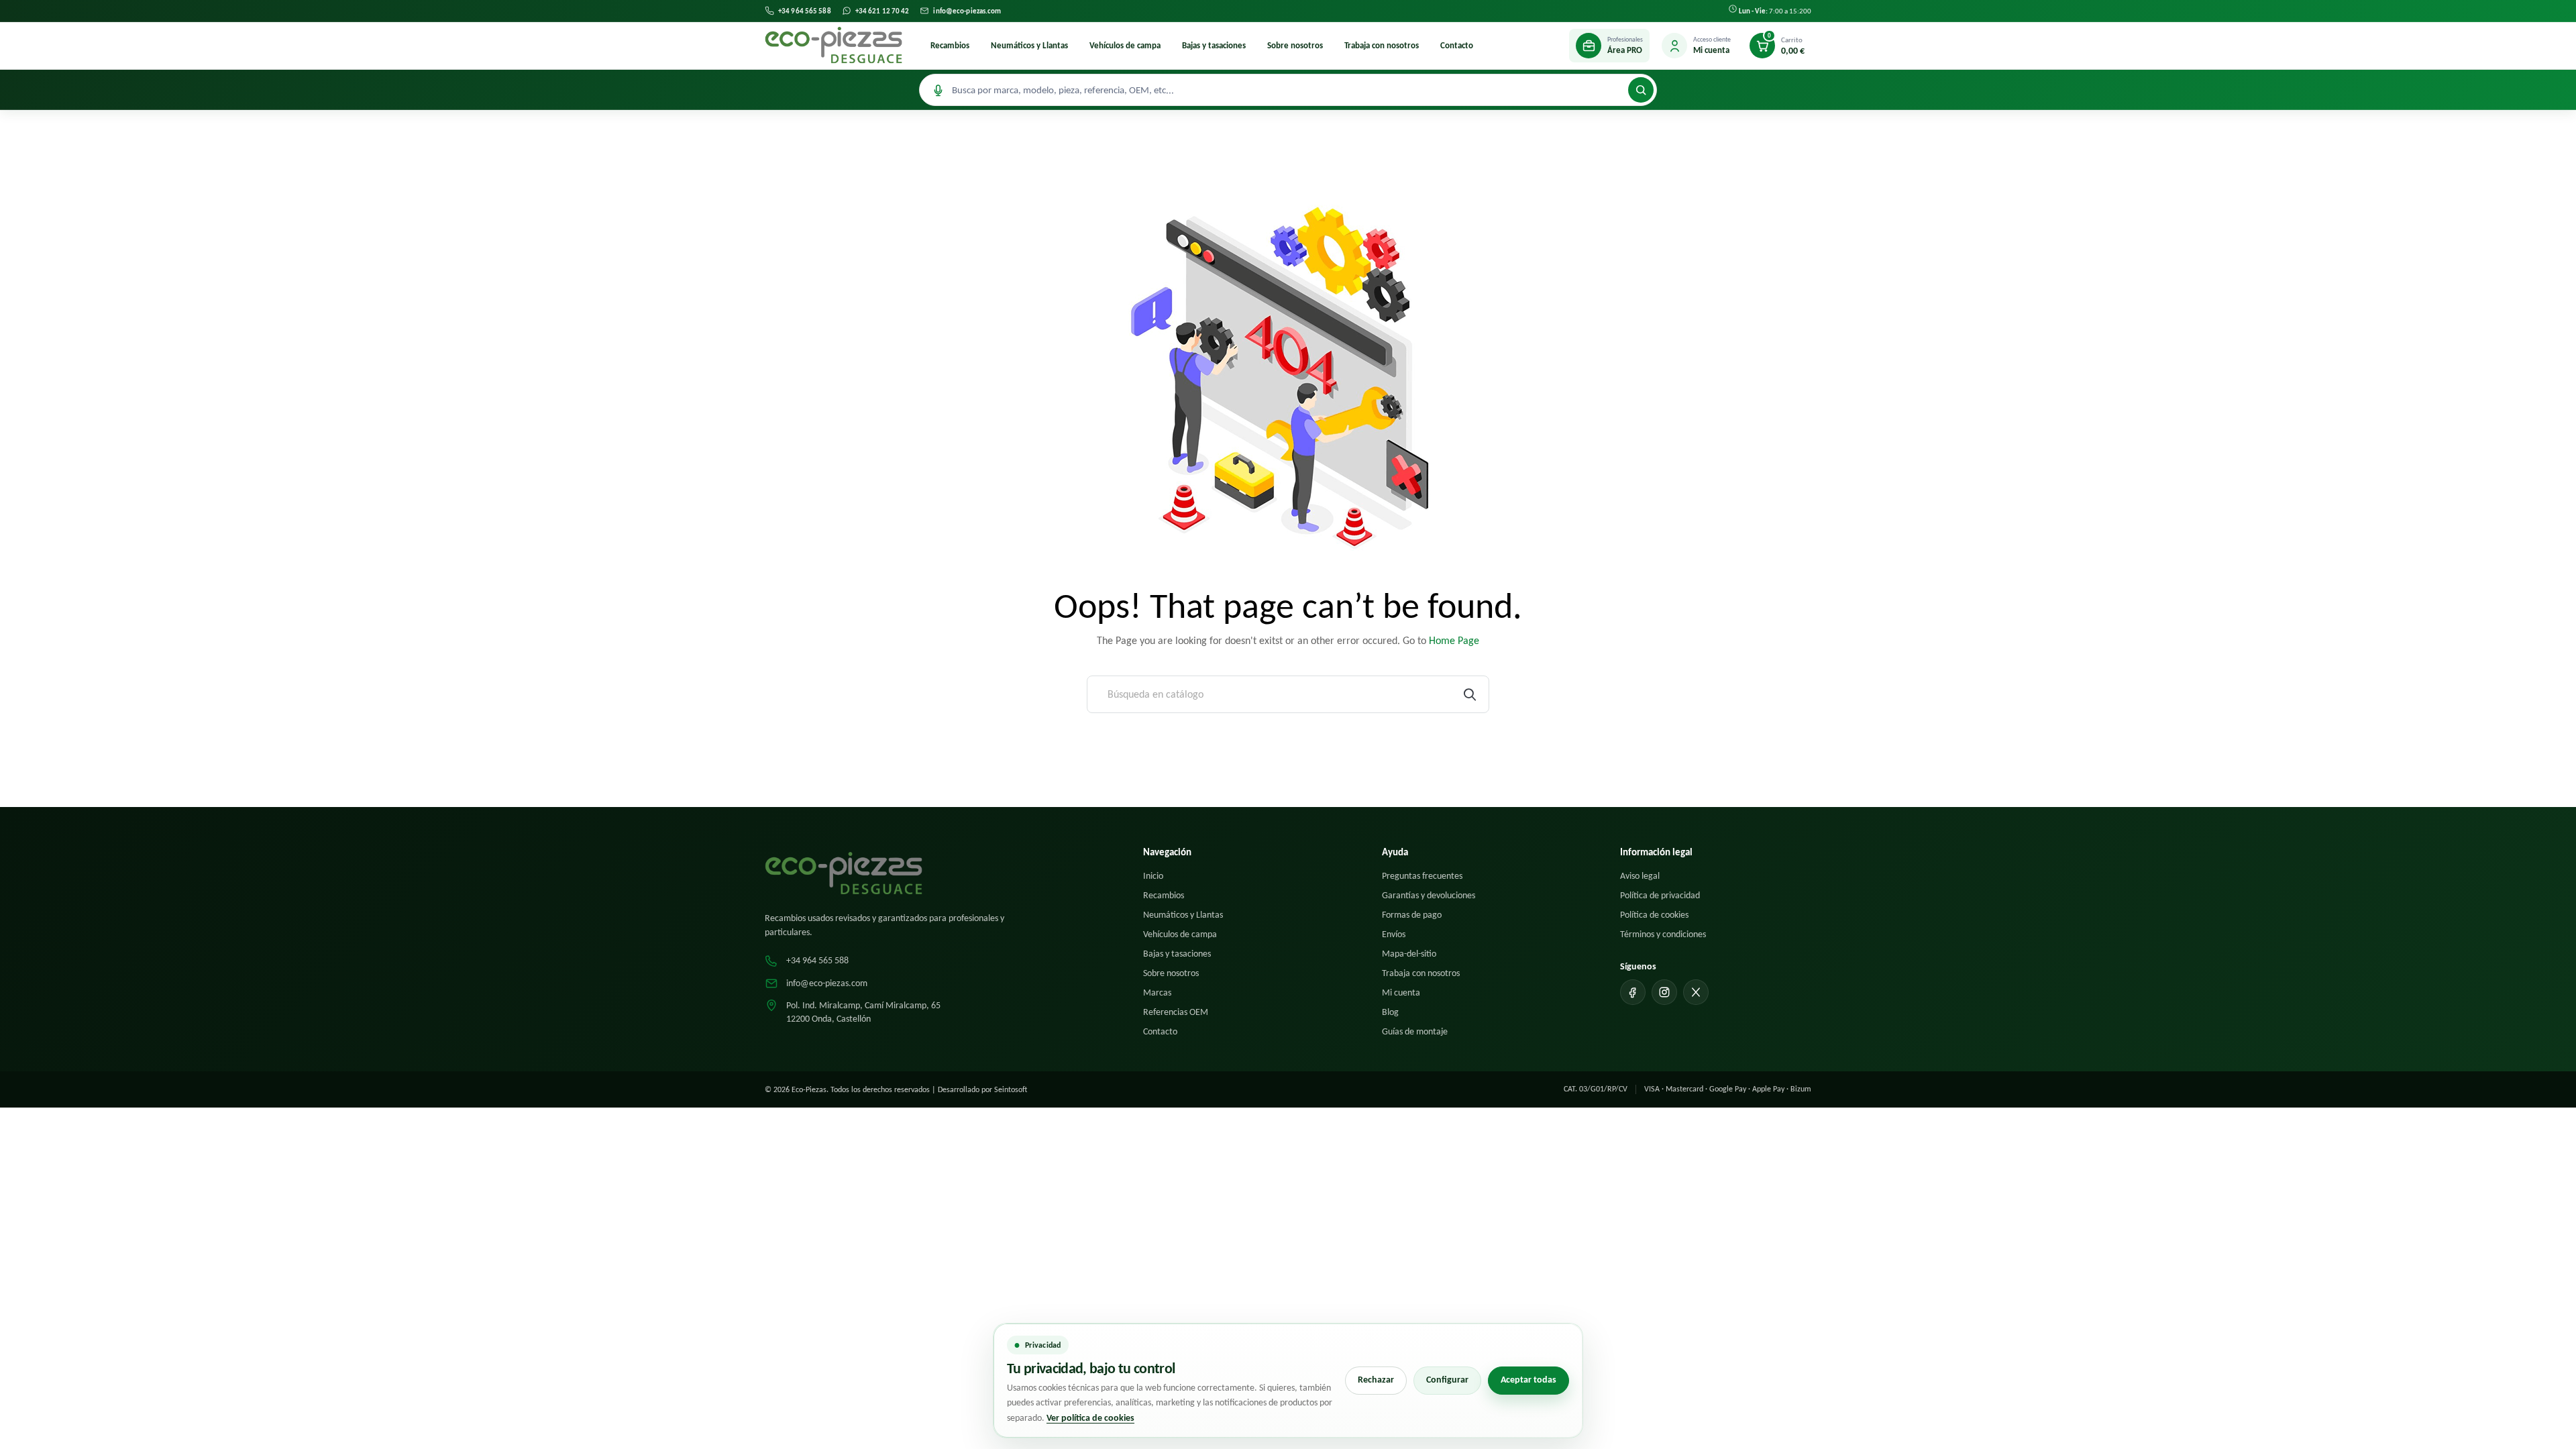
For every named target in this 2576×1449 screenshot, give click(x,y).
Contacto (1457, 45)
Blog (1390, 1012)
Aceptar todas (1528, 1380)
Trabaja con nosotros (1382, 45)
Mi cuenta (1401, 992)
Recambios (950, 45)
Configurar (1447, 1380)
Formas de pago (1412, 915)
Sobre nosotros (1295, 45)
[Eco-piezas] (834, 46)
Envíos (1394, 934)
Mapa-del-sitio (1409, 954)
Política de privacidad (1660, 895)
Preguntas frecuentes (1422, 876)
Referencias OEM (1176, 1012)
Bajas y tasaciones (1214, 45)
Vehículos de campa (1125, 45)
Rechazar (1376, 1380)
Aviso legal (1640, 876)
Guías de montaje (1415, 1031)
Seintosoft (1011, 1089)
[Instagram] (1664, 992)
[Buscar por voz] (938, 90)
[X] (1696, 992)
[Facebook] (1633, 992)
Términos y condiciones (1663, 934)
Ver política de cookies (1090, 1418)
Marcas (1157, 992)
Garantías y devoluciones (1429, 895)
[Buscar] (1641, 90)
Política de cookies (1654, 915)
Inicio (1153, 876)
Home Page (1454, 640)
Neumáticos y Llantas (1029, 45)
